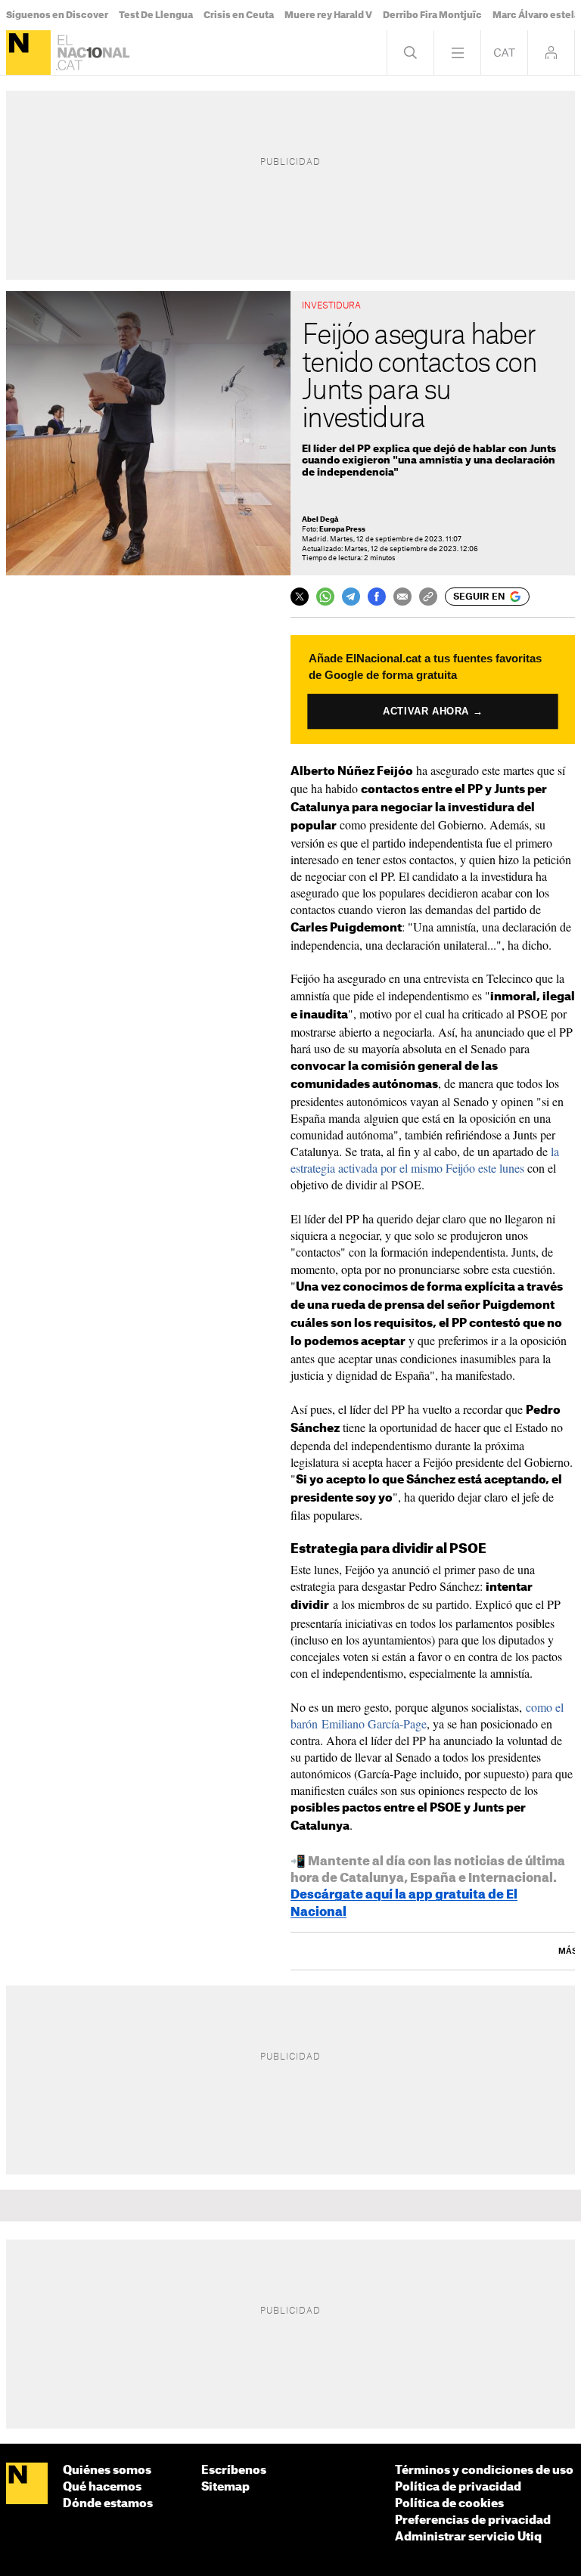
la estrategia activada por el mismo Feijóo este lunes (425, 1159)
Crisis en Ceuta (239, 15)
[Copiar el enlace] (428, 597)
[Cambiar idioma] (504, 53)
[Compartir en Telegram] (351, 597)
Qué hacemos (102, 2487)
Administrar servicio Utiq (468, 2537)
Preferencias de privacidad (473, 2520)
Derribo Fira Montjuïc (432, 15)
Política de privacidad (458, 2487)
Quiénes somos (107, 2471)
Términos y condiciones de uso (484, 2471)
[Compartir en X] (300, 597)
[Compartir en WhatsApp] (325, 597)
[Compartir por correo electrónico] (402, 597)
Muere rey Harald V (328, 15)
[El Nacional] (28, 53)
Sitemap (225, 2487)
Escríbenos (234, 2471)
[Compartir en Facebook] (377, 597)
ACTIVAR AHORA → (433, 711)
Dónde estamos (108, 2504)
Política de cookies (449, 2504)
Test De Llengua (156, 15)
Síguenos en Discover (57, 15)
